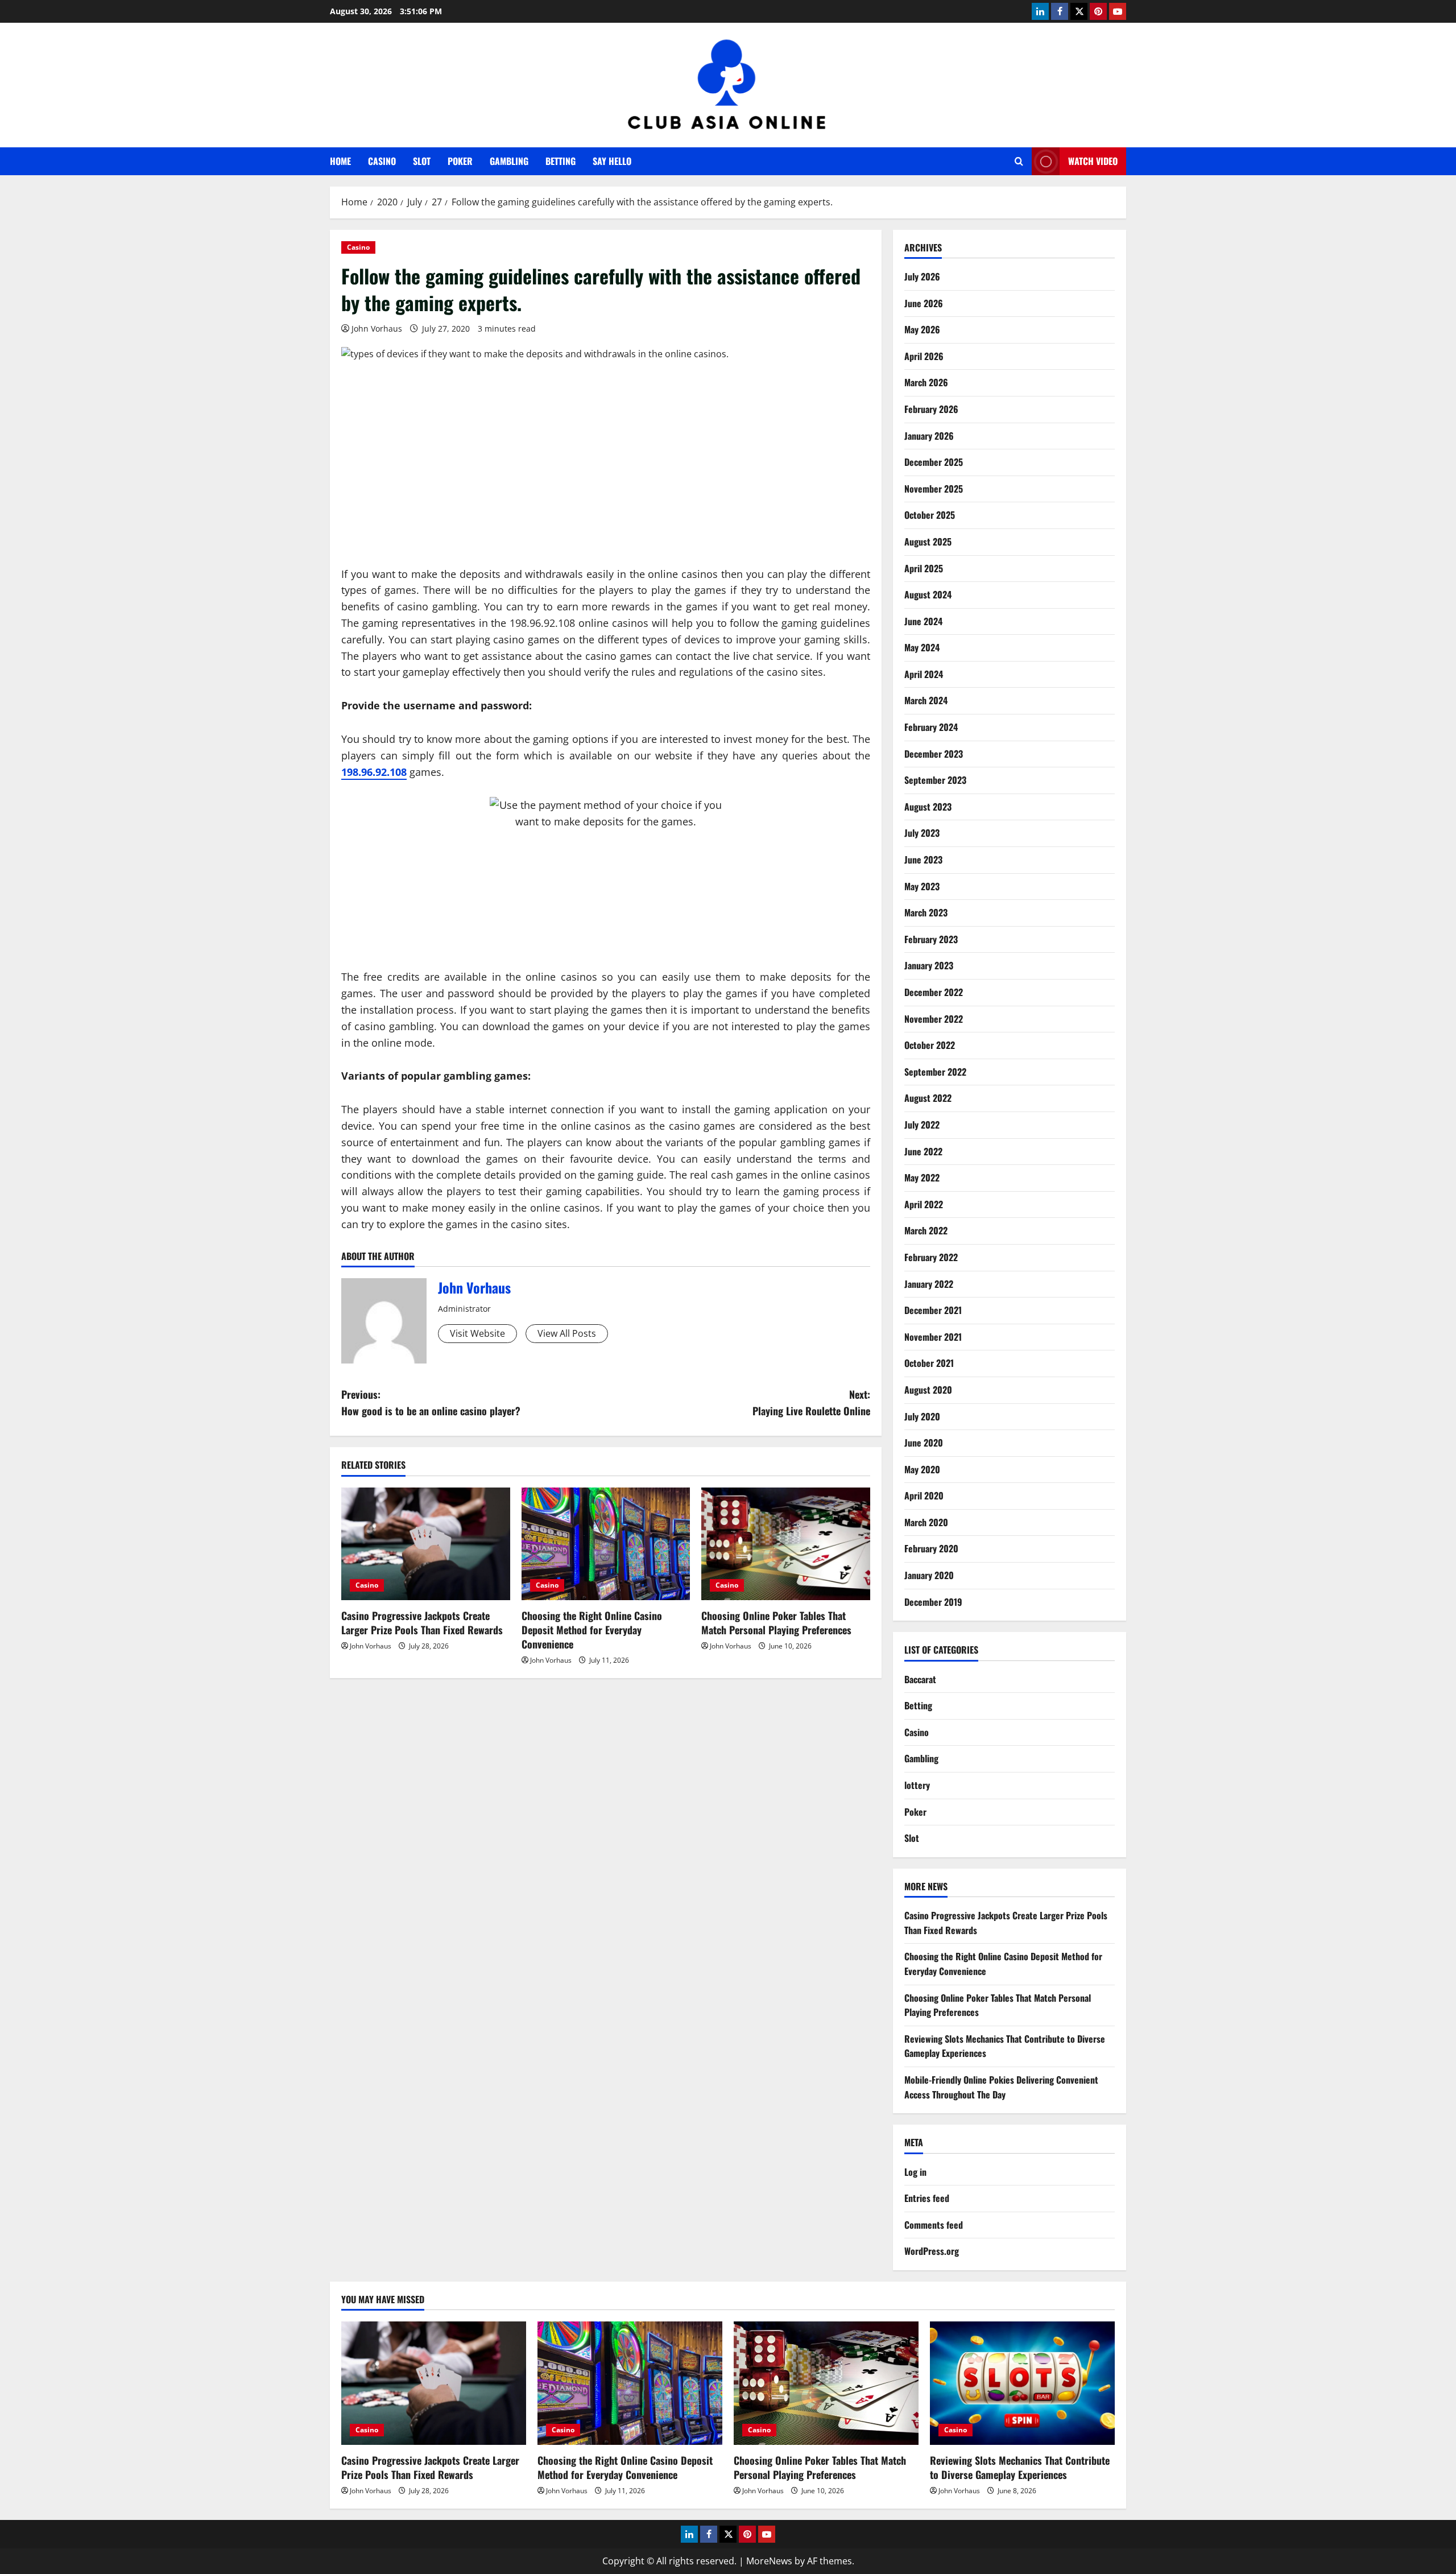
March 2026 (926, 382)
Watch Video (1093, 161)
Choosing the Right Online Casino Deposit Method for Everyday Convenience (592, 1630)
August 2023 (928, 807)
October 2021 (929, 1363)
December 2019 (933, 1602)
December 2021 (933, 1310)
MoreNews (769, 2561)
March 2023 (926, 912)
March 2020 (926, 1522)
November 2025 (934, 489)
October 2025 (930, 515)
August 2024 (928, 594)
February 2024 (931, 727)
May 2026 (922, 329)
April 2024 (924, 674)
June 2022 (923, 1151)
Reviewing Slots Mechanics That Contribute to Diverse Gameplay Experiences (1020, 2467)
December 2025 (934, 462)
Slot (422, 161)
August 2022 (928, 1098)
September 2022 (935, 1072)
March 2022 (926, 1230)
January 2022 (929, 1284)
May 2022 (922, 1177)
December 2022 (934, 992)
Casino (382, 161)
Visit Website (477, 1333)
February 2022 (931, 1257)
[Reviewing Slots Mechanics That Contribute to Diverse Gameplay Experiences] (1022, 2383)
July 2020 (922, 1416)
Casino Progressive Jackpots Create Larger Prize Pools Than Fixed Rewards (422, 1623)
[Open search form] (1019, 161)
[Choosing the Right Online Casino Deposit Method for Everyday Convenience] (606, 1544)
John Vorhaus (377, 329)
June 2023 (923, 860)
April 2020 (924, 1495)
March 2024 (926, 700)
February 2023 (931, 939)
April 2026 (924, 356)
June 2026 (924, 303)
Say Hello (612, 161)
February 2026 (931, 409)
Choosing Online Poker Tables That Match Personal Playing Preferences (776, 1623)
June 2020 (924, 1443)
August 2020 (928, 1390)
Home (340, 161)
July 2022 (922, 1125)
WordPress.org (932, 2251)
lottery (917, 1785)
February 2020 (931, 1548)
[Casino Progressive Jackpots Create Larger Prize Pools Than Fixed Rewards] (426, 1544)
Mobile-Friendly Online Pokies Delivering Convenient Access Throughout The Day (1001, 2087)
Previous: (431, 1402)
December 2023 (934, 754)
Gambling (509, 161)
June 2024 (923, 621)
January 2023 (929, 965)
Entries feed (927, 2198)
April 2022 (924, 1204)
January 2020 (929, 1575)
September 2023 (935, 780)
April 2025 (924, 568)
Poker (460, 161)
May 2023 (922, 886)
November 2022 (934, 1019)
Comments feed (934, 2225)
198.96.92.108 (374, 772)
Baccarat (920, 1679)
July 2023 (922, 833)
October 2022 (930, 1045)
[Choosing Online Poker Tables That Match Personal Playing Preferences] (786, 1544)
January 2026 (929, 436)
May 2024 (922, 647)
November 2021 (933, 1337)
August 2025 (928, 542)
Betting (561, 161)
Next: (811, 1402)
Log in (915, 2172)
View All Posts (567, 1333)
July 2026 (922, 276)
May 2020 (922, 1469)
